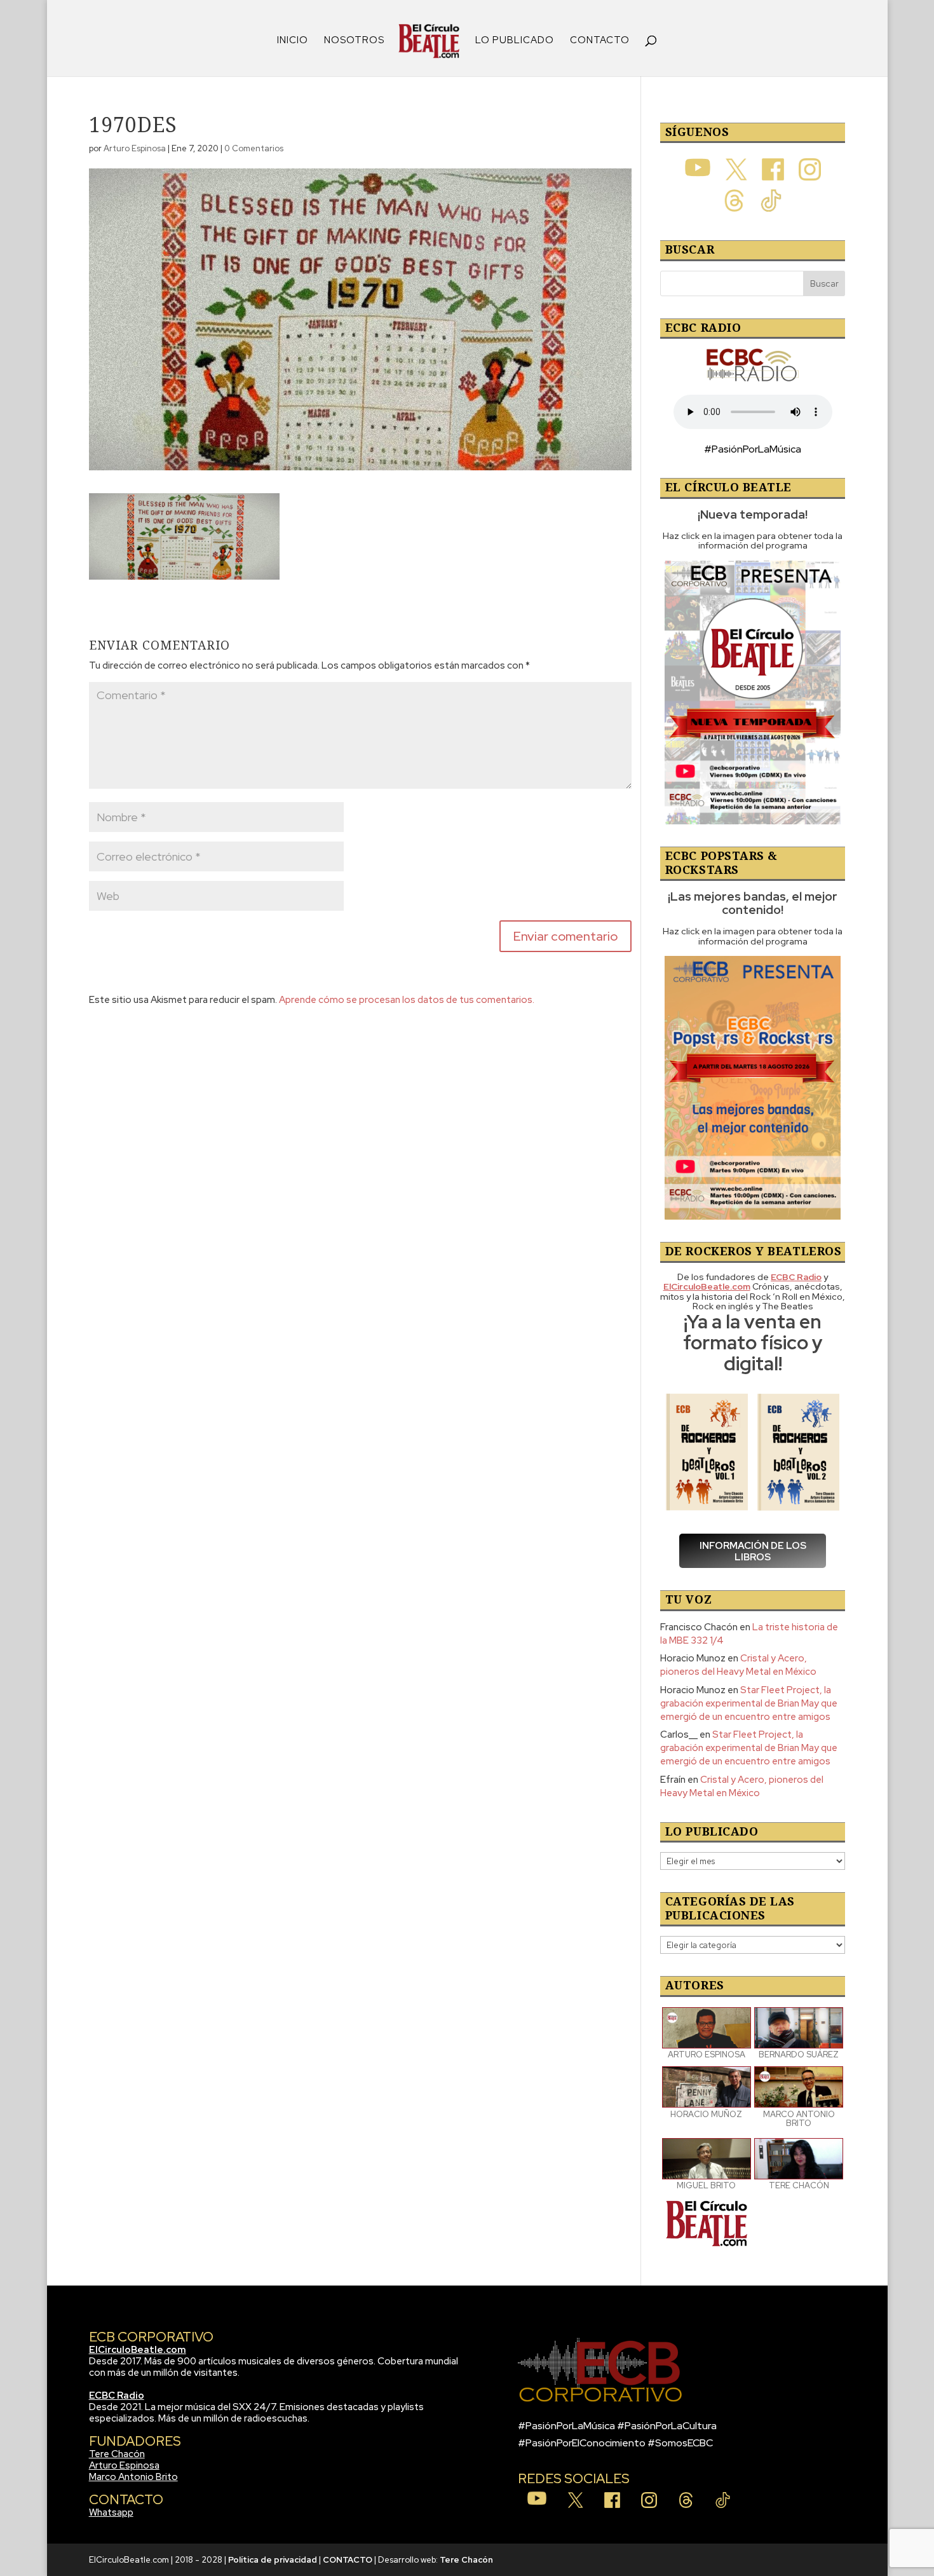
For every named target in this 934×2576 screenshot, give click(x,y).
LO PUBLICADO (515, 41)
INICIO (293, 41)
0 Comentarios (254, 148)
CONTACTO (600, 41)
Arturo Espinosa (135, 148)
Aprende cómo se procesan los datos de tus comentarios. (407, 1000)
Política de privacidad (273, 2560)
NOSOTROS (354, 41)
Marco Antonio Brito (133, 2477)
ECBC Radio (117, 2395)
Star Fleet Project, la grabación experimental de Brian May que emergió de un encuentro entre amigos (749, 1703)
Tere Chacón (117, 2454)
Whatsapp (111, 2512)
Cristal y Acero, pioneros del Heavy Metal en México (738, 1665)
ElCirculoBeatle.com (138, 2350)
